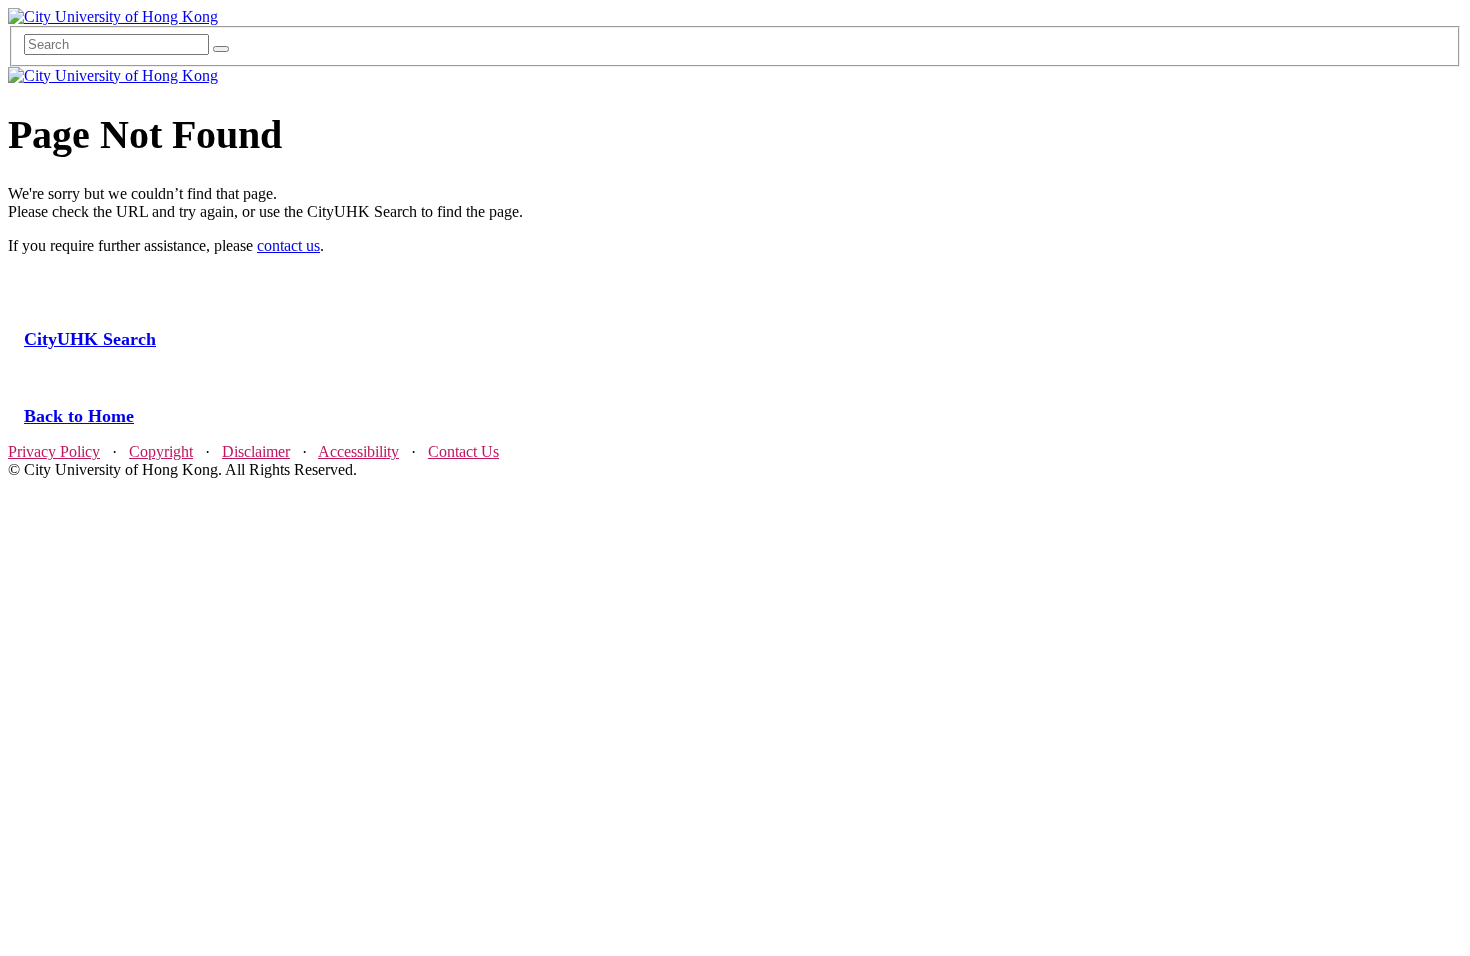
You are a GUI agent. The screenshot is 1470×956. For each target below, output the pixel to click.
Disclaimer (256, 451)
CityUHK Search (90, 339)
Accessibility (358, 451)
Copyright (161, 451)
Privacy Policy (54, 451)
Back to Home (79, 416)
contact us (288, 245)
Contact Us (463, 451)
